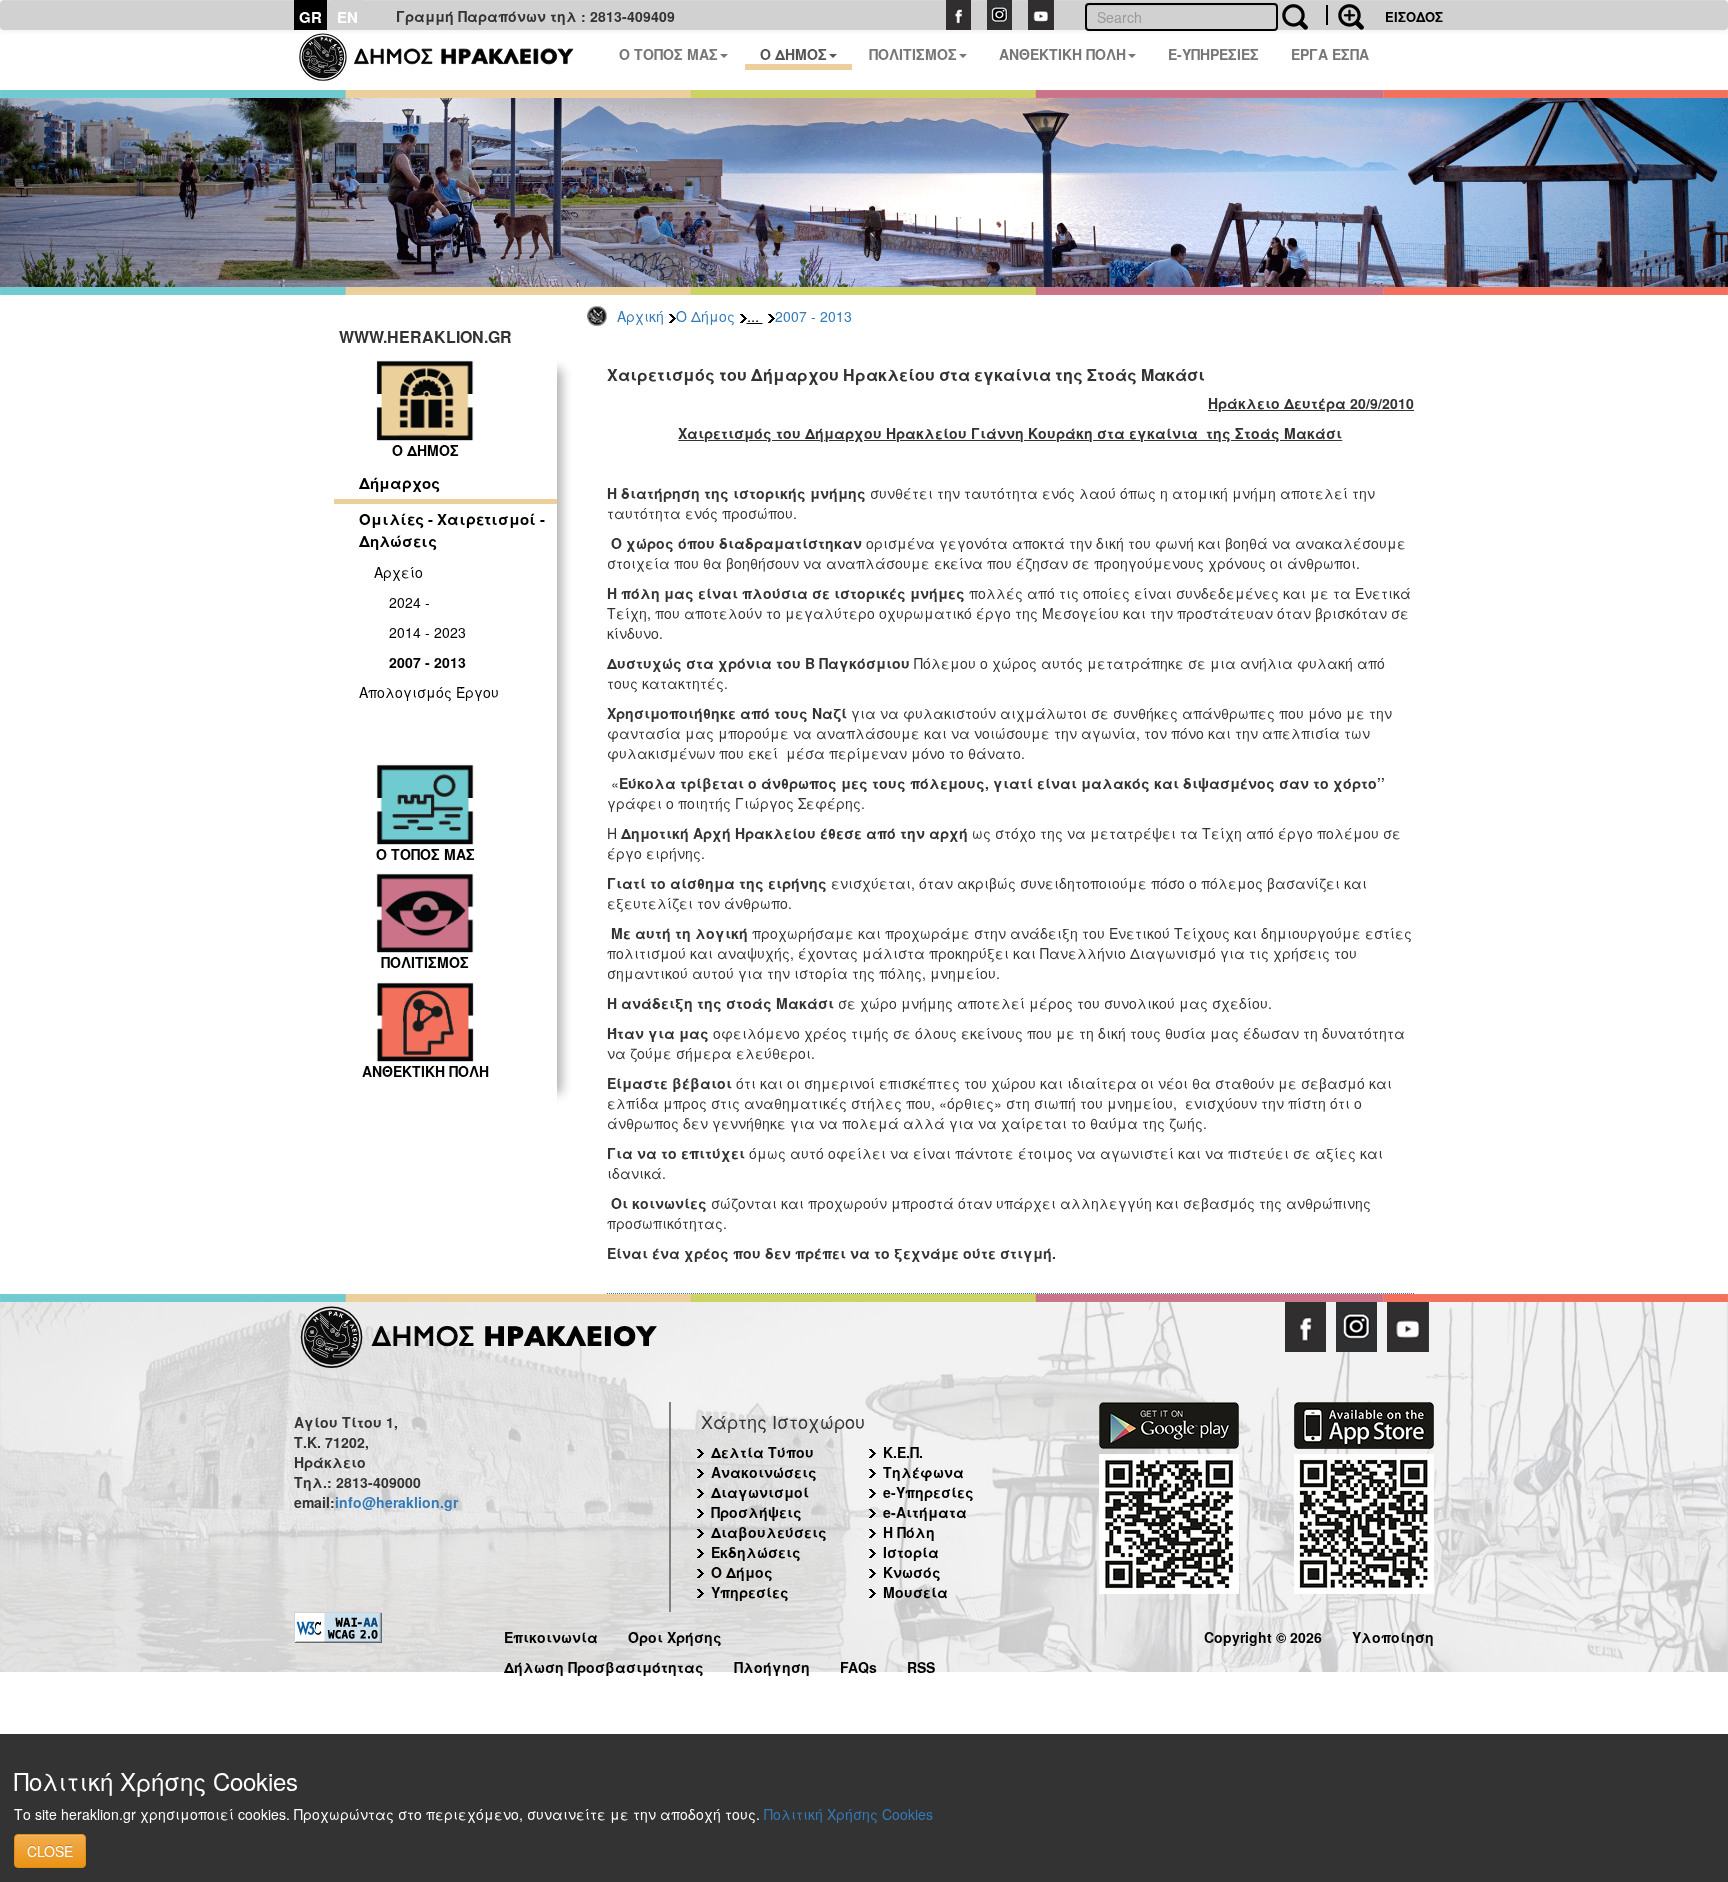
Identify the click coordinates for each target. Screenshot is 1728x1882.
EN (347, 17)
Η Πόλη (909, 1532)
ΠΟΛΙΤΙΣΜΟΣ (913, 54)
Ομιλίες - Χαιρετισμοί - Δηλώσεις (452, 529)
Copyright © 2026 (1263, 1634)
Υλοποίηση (1393, 1634)
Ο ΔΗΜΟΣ (793, 54)
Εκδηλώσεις (756, 1552)
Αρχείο (398, 572)
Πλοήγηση (772, 1664)
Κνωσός (912, 1572)
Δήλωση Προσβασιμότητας (604, 1664)
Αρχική (640, 316)
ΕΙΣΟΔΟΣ (1414, 16)
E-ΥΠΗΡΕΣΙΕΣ (1213, 54)
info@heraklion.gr (396, 1502)
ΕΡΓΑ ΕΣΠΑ (1330, 54)
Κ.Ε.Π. (903, 1452)
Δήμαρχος (399, 483)
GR (310, 17)
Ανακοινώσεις (764, 1472)
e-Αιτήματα (925, 1512)
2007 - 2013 (813, 316)
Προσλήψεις (756, 1512)
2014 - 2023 (427, 632)
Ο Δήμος (705, 316)
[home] (448, 60)
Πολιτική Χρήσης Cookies (848, 1814)
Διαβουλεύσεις (769, 1532)
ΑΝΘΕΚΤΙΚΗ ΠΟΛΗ (1062, 54)
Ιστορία (911, 1552)
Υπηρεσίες (750, 1592)
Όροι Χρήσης (675, 1634)
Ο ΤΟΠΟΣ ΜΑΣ (668, 54)
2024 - (409, 602)
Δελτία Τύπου (762, 1452)
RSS (921, 1664)
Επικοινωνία (551, 1634)
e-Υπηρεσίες (928, 1492)
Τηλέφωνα (923, 1472)
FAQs (858, 1664)
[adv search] (1345, 15)
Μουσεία (915, 1592)
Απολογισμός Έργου (429, 692)
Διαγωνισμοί (760, 1492)
